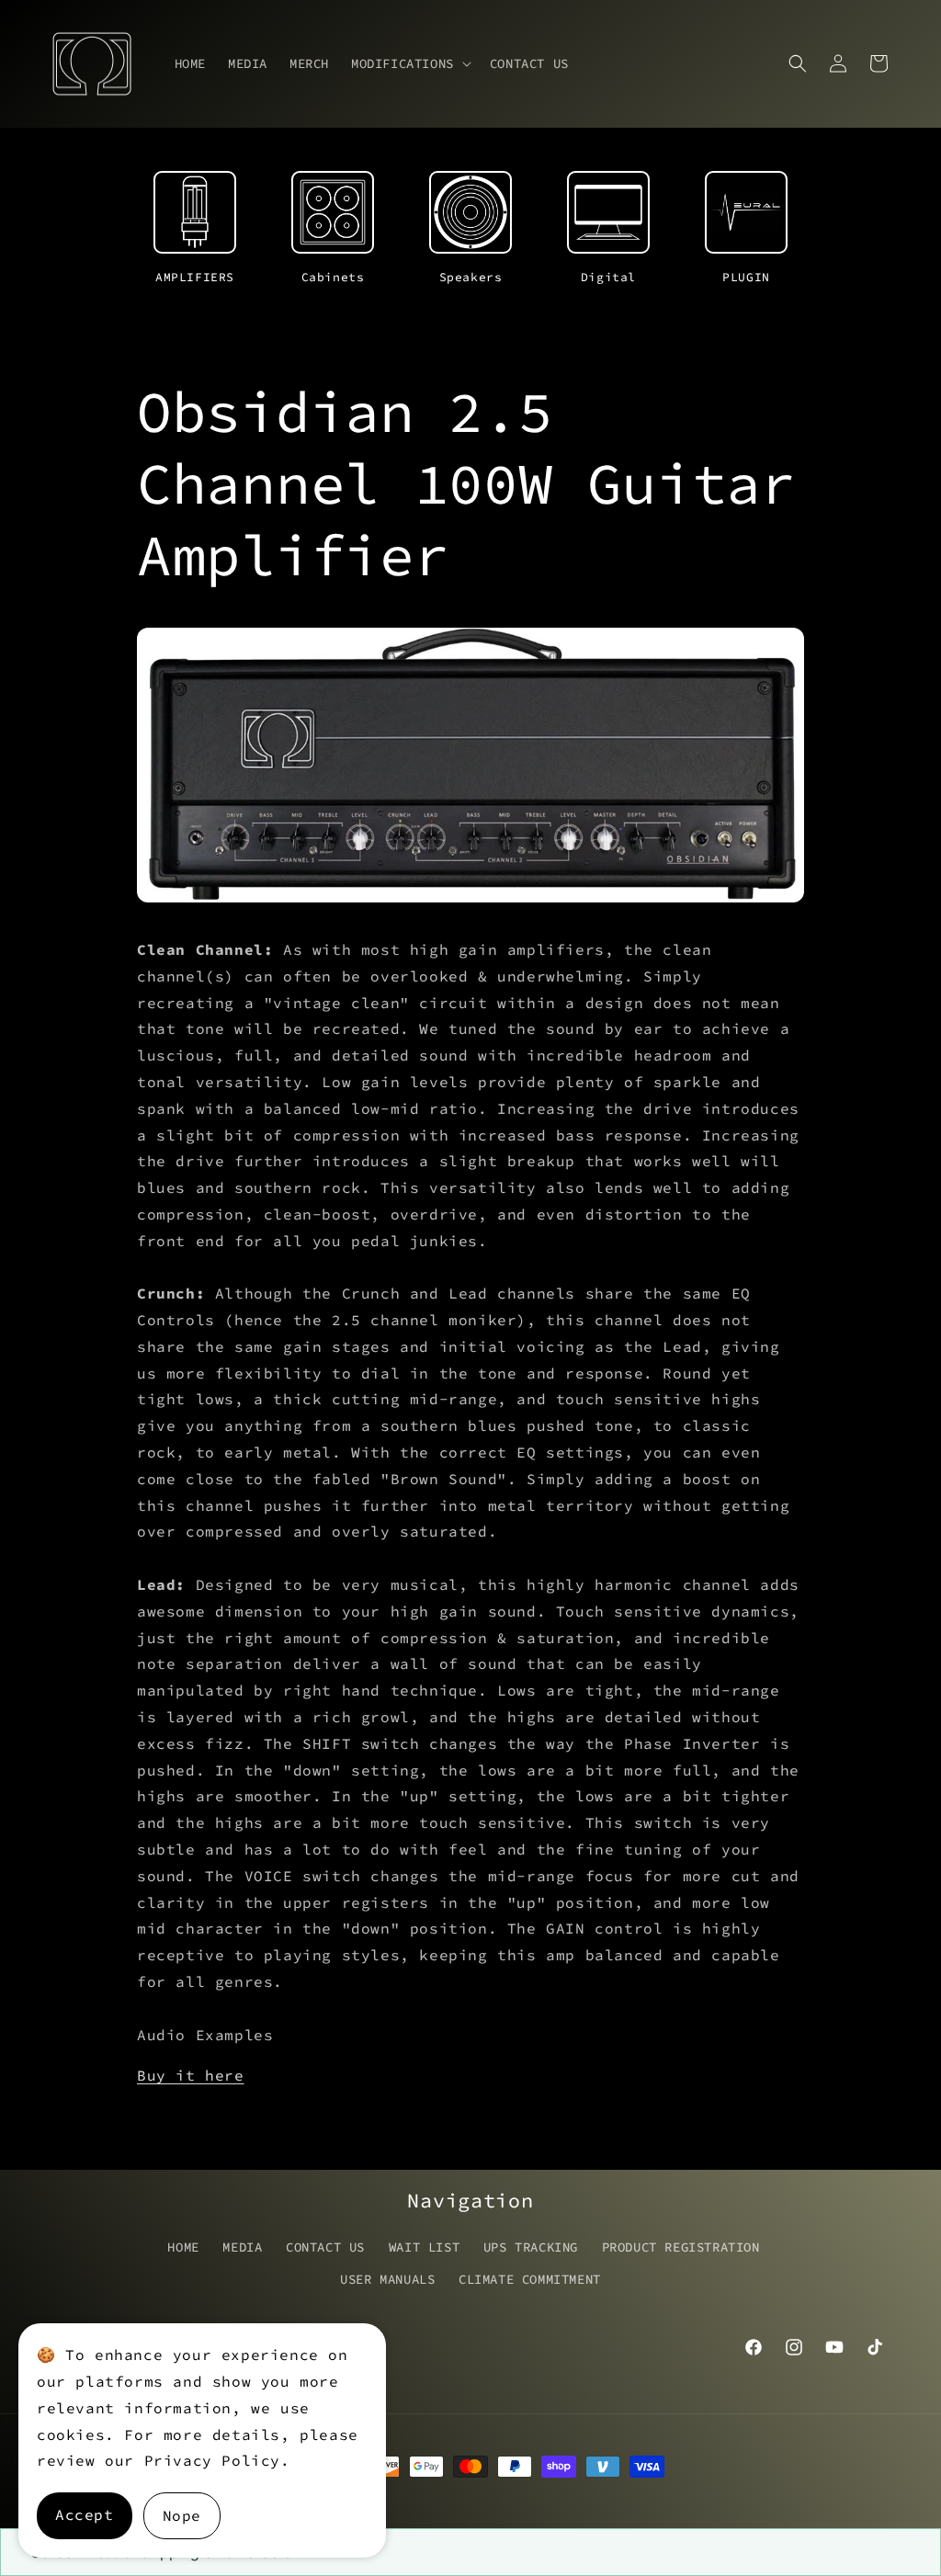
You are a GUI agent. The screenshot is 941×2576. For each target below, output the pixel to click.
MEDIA (242, 2247)
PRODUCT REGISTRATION (681, 2247)
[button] (409, 63)
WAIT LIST (424, 2247)
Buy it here (191, 2075)
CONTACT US (325, 2247)
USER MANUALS (387, 2279)
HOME (183, 2247)
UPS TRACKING (531, 2247)
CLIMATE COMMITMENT (530, 2279)
